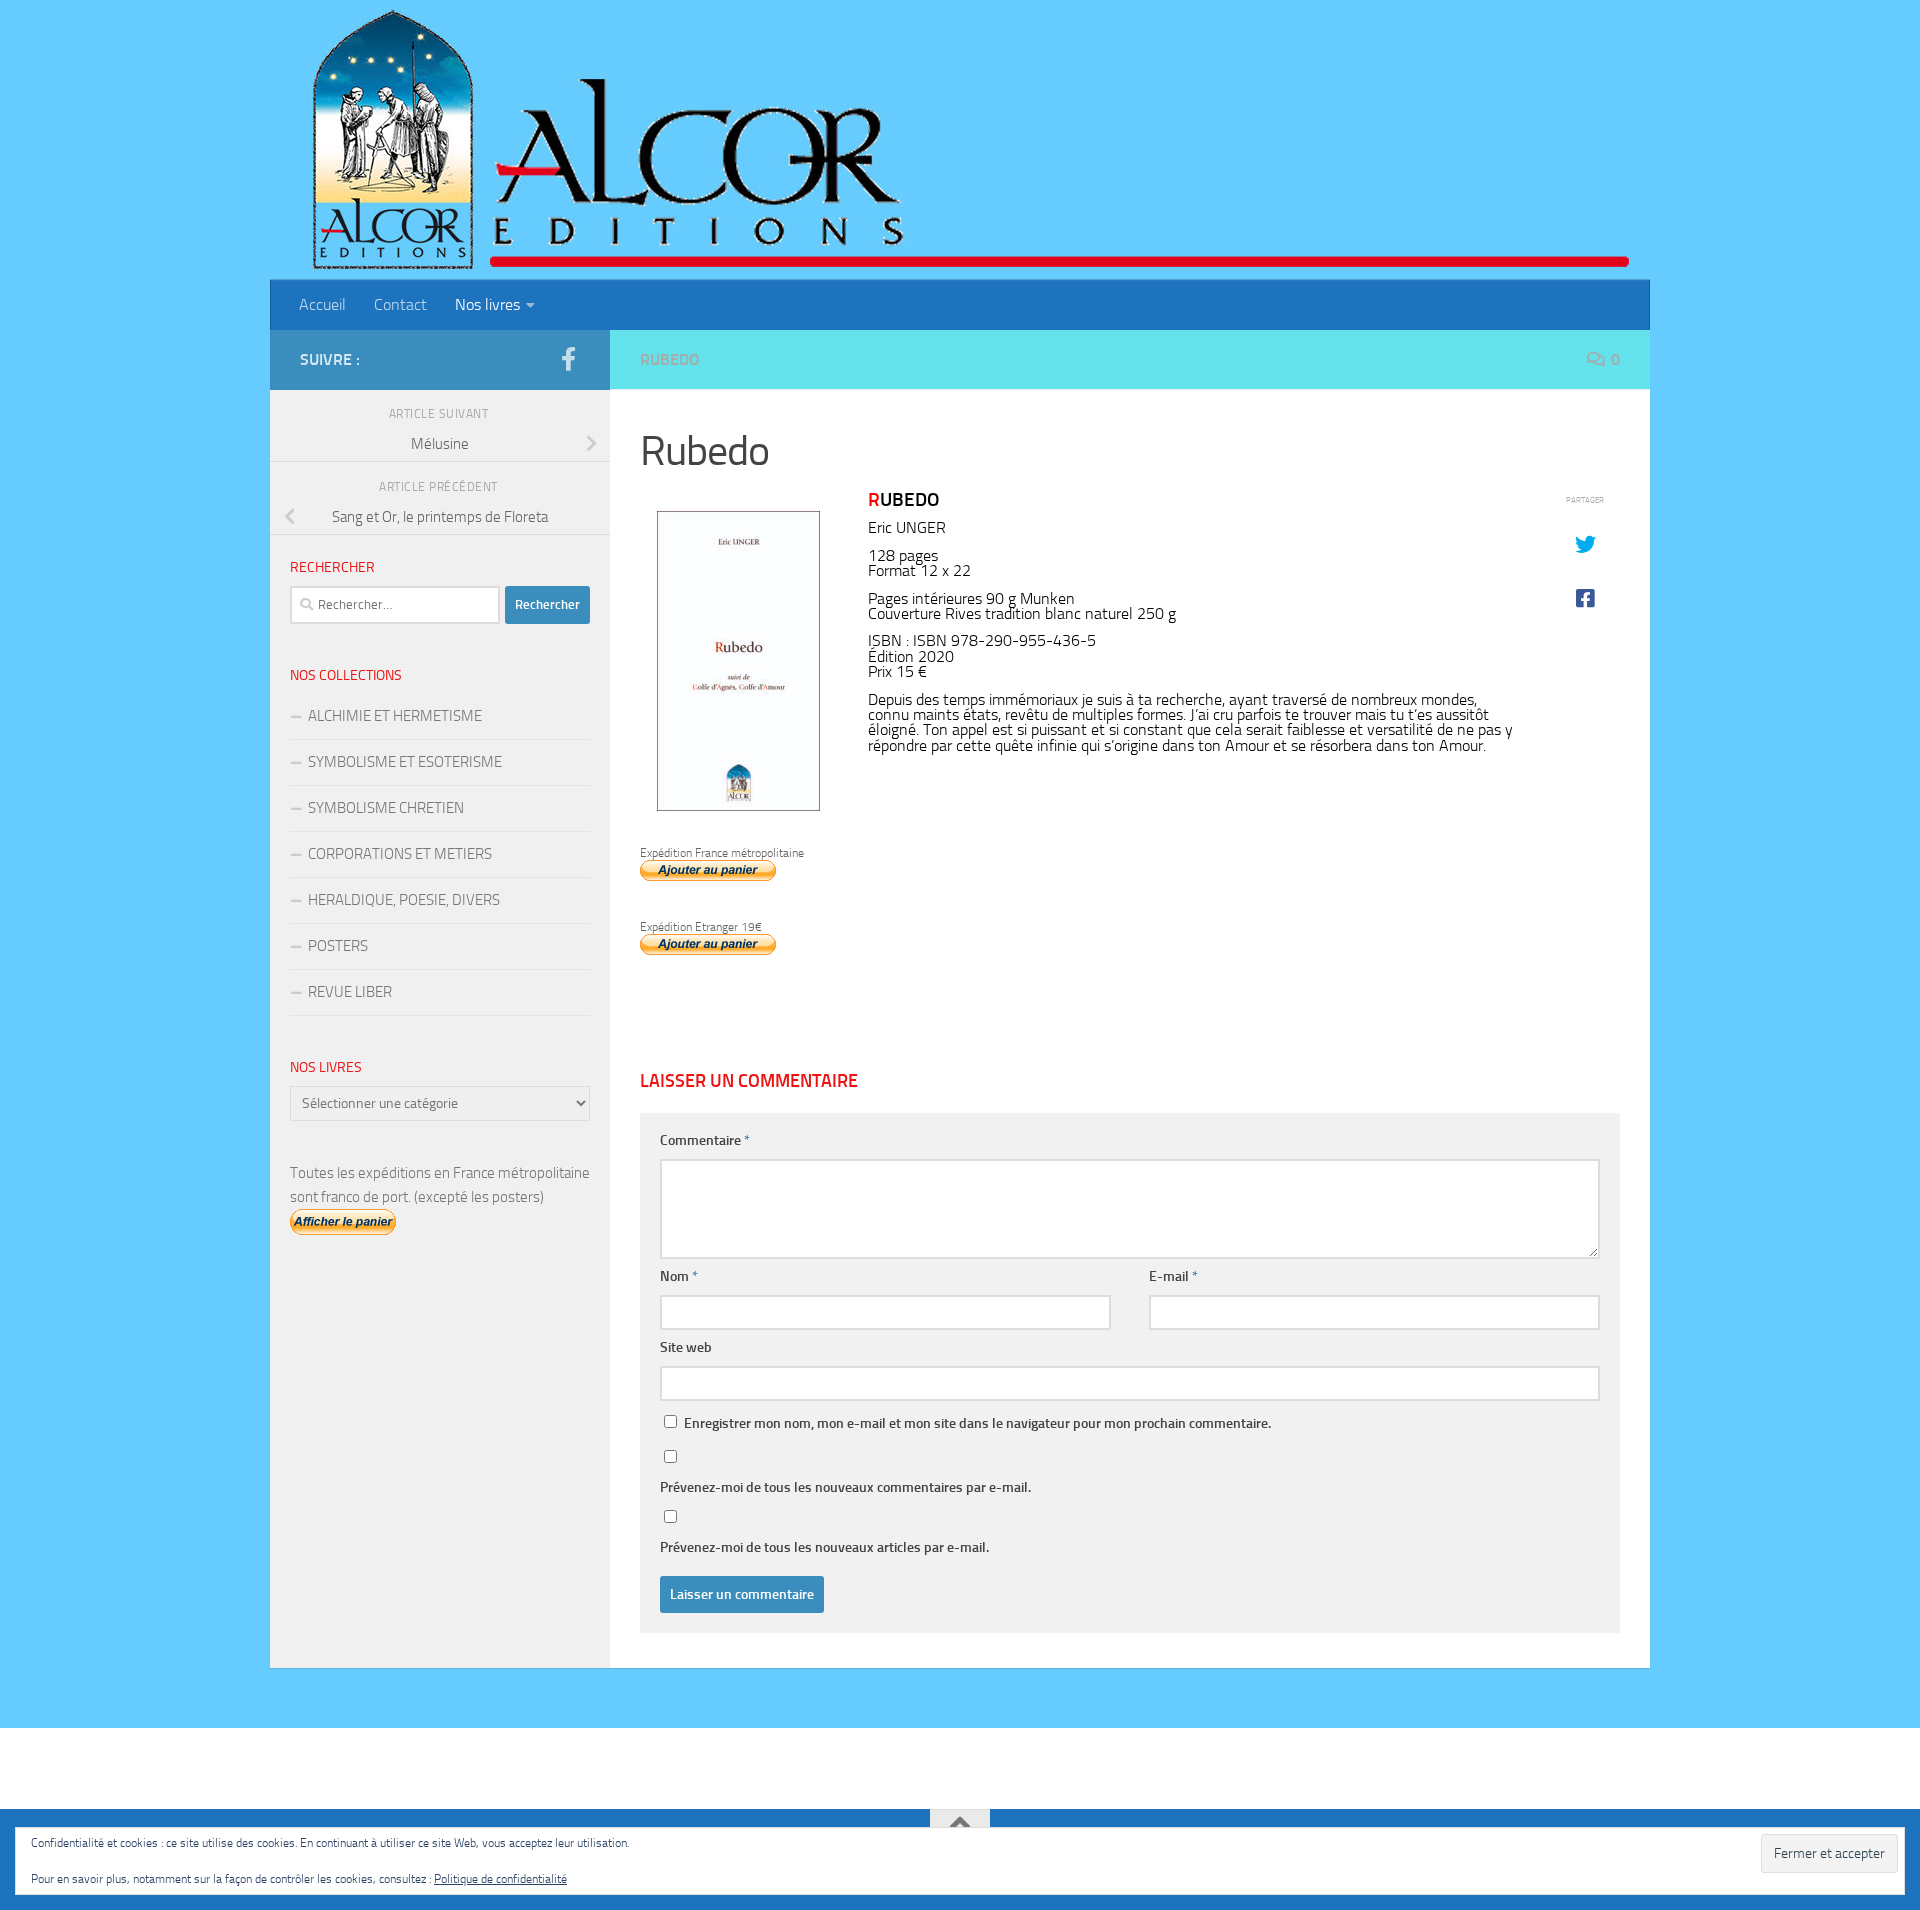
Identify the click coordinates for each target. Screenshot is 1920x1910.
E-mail (1173, 1276)
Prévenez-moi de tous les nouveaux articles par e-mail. (824, 1547)
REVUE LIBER (350, 992)
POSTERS (338, 946)
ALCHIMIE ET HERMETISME (395, 716)
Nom (679, 1276)
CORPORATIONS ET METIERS (400, 854)
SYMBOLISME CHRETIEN (386, 808)
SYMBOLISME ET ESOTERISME (405, 762)
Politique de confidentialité (500, 1879)
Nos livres (487, 304)
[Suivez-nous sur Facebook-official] (568, 359)
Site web (686, 1347)
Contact (400, 304)
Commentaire (705, 1140)
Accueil (322, 304)
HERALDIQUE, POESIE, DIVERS (404, 900)
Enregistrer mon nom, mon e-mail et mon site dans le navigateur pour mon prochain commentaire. (977, 1423)
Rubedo (670, 359)
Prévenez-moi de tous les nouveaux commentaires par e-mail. (845, 1487)
